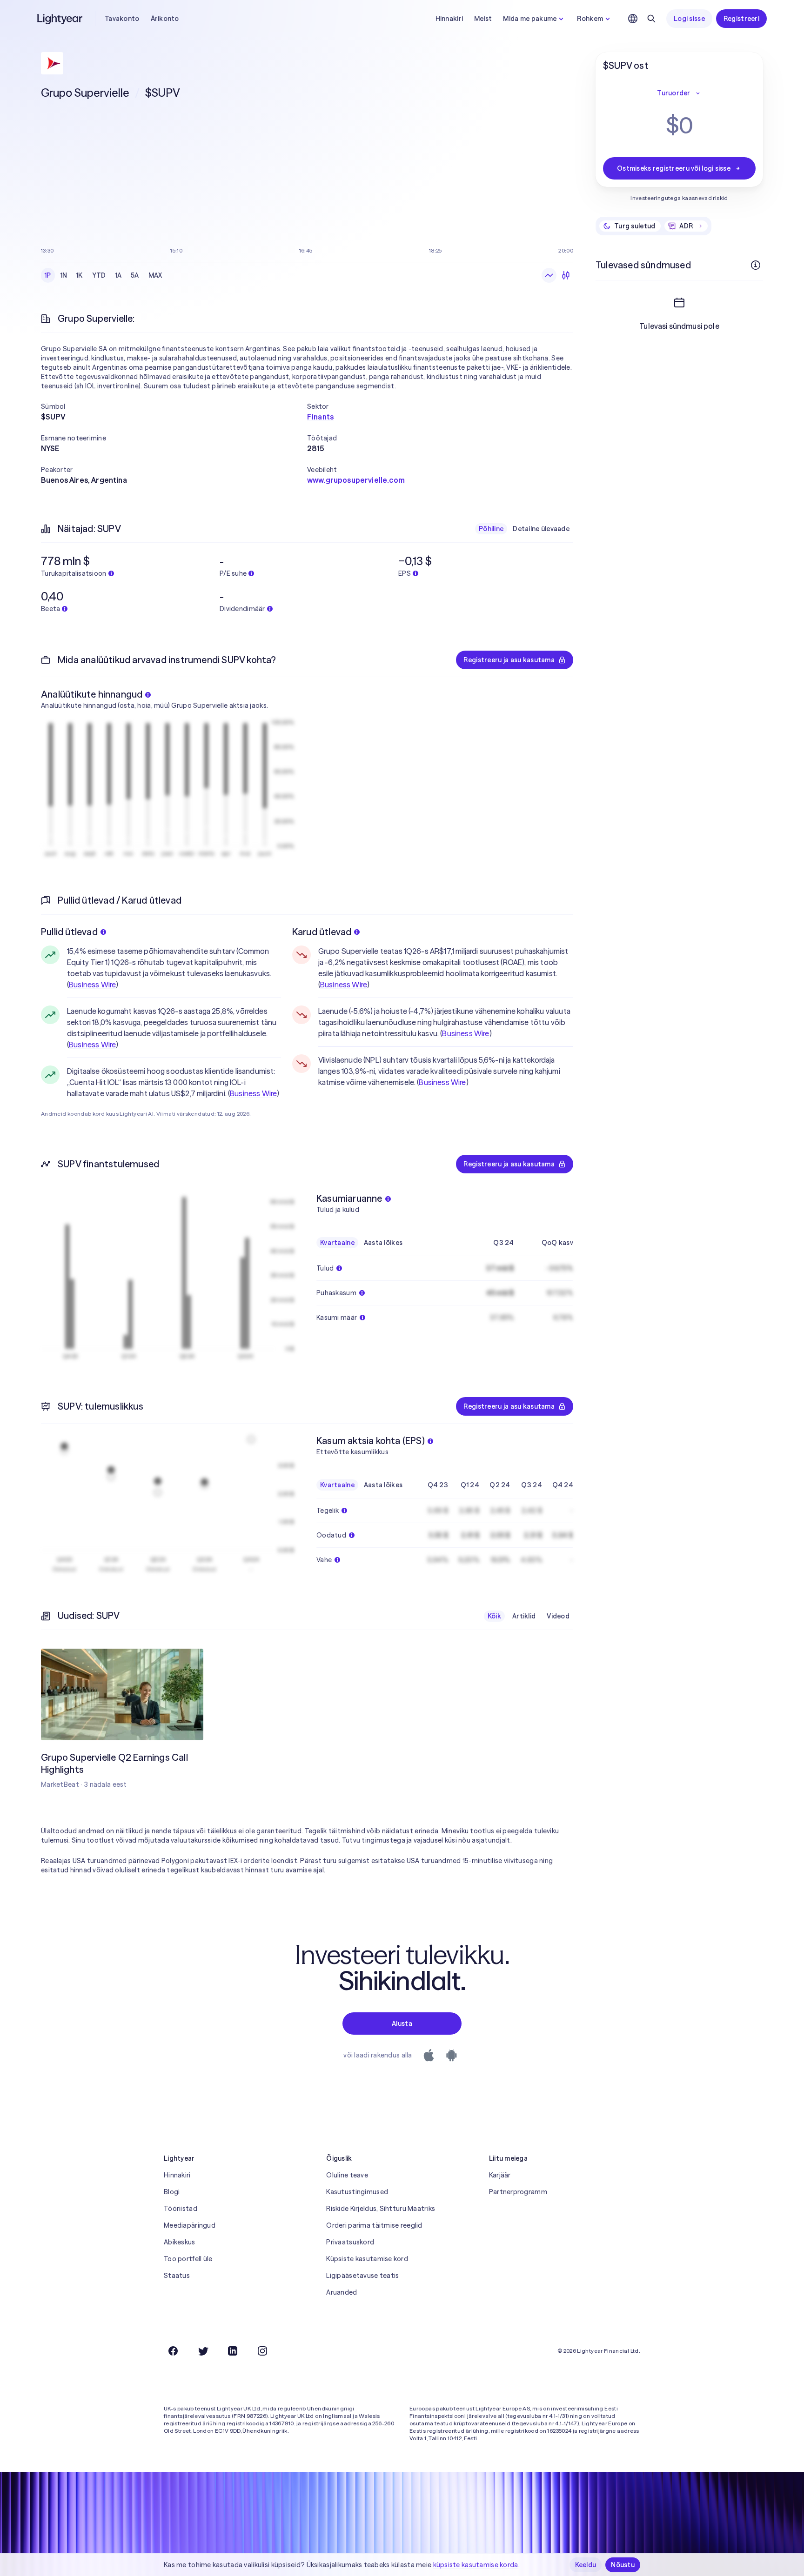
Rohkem (590, 19)
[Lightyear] (60, 19)
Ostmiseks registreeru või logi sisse (674, 168)
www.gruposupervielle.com (356, 480)
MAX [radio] (155, 275)
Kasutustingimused (357, 2192)
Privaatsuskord (350, 2242)
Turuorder (674, 93)
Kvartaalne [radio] (337, 1243)
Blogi (172, 2192)
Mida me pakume (530, 19)
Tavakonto (122, 19)
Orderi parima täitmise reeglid (374, 2225)
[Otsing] (651, 19)
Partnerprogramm (518, 2192)
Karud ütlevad (322, 932)
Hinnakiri (449, 19)
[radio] (549, 275)
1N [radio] (64, 275)
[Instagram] (262, 2351)
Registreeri (741, 19)
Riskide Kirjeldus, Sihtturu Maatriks (381, 2209)
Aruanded (342, 2292)
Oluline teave (347, 2175)
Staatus (177, 2276)
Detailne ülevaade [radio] (541, 529)
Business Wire (92, 985)
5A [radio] (135, 275)
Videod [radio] (558, 1616)
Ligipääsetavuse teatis (362, 2276)
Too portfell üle (188, 2259)
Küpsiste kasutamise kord (367, 2259)
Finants (320, 417)
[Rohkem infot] (756, 265)
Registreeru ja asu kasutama (509, 660)
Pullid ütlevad (69, 932)
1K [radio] (80, 275)
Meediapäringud (190, 2225)
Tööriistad (181, 2209)
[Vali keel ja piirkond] (633, 19)
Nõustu (623, 2565)
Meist (483, 19)
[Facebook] (173, 2351)
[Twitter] (203, 2351)
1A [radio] (119, 275)
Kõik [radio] (494, 1616)
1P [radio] (48, 275)
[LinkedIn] (233, 2351)
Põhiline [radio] (491, 529)
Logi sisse (689, 19)
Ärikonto (165, 19)
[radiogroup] (104, 275)
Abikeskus (180, 2242)
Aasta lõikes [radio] (383, 1243)
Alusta (402, 2024)
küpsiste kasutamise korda (476, 2565)
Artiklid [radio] (524, 1616)
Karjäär (500, 2175)
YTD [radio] (99, 275)
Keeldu (586, 2565)
